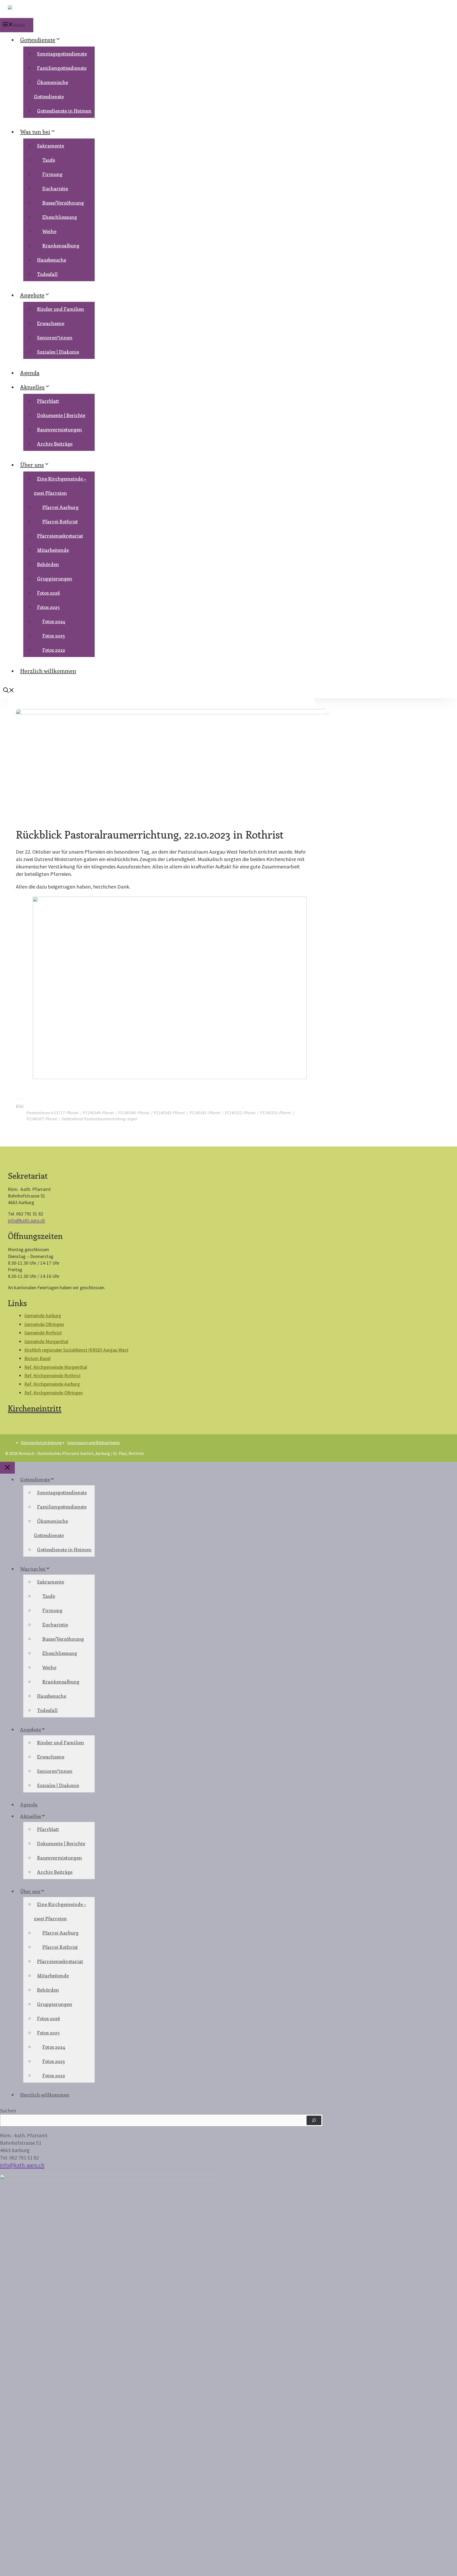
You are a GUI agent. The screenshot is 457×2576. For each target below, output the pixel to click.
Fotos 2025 (48, 607)
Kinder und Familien (61, 309)
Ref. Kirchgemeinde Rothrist (52, 1375)
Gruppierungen (55, 579)
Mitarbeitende (53, 550)
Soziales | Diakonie (58, 352)
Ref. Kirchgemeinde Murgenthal (56, 1367)
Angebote (32, 295)
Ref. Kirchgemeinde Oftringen (54, 1393)
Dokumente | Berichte (61, 415)
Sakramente (51, 146)
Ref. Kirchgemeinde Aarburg (52, 1384)
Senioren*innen (55, 337)
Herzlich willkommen (48, 670)
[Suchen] (314, 2120)
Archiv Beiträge (55, 444)
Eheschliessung (60, 217)
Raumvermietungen (60, 429)
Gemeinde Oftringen (44, 1324)
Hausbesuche (52, 260)
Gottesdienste (38, 39)
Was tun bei (35, 131)
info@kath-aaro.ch (26, 1220)
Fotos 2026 (49, 593)
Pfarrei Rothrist (60, 521)
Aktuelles (32, 387)
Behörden (48, 564)
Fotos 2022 (54, 650)
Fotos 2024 (54, 621)
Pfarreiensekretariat (60, 536)
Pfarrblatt (48, 401)
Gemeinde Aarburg (43, 1315)
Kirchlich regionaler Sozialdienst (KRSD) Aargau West (76, 1350)
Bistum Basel (37, 1358)
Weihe (49, 231)
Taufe (49, 160)
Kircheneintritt (35, 1408)
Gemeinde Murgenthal (46, 1341)
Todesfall (47, 274)
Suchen (8, 2110)
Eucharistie (55, 188)
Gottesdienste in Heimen (64, 111)
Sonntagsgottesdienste (62, 54)
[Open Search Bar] (9, 691)
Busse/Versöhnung (63, 203)
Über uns (32, 464)
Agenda (30, 372)
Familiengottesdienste (62, 68)
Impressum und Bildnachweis (93, 1442)
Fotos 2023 (54, 636)
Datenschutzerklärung (41, 1442)
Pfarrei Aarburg (60, 507)
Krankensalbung (61, 246)
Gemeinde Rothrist (43, 1333)
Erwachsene (51, 323)
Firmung (52, 174)
